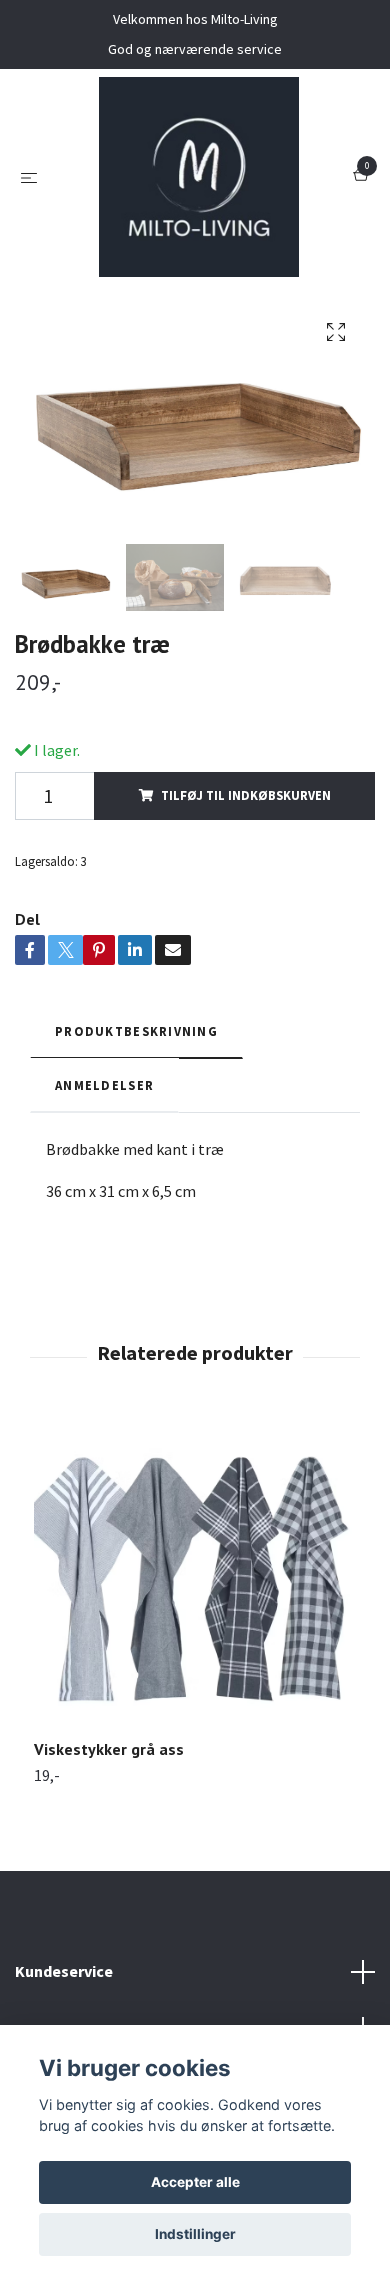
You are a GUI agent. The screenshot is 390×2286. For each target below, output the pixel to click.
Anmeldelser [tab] (104, 1085)
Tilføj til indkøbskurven (246, 795)
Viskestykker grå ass (109, 1749)
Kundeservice (64, 1971)
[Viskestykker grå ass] (195, 1578)
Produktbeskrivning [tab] (136, 1031)
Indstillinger (195, 2234)
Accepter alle (195, 2182)
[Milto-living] (199, 177)
